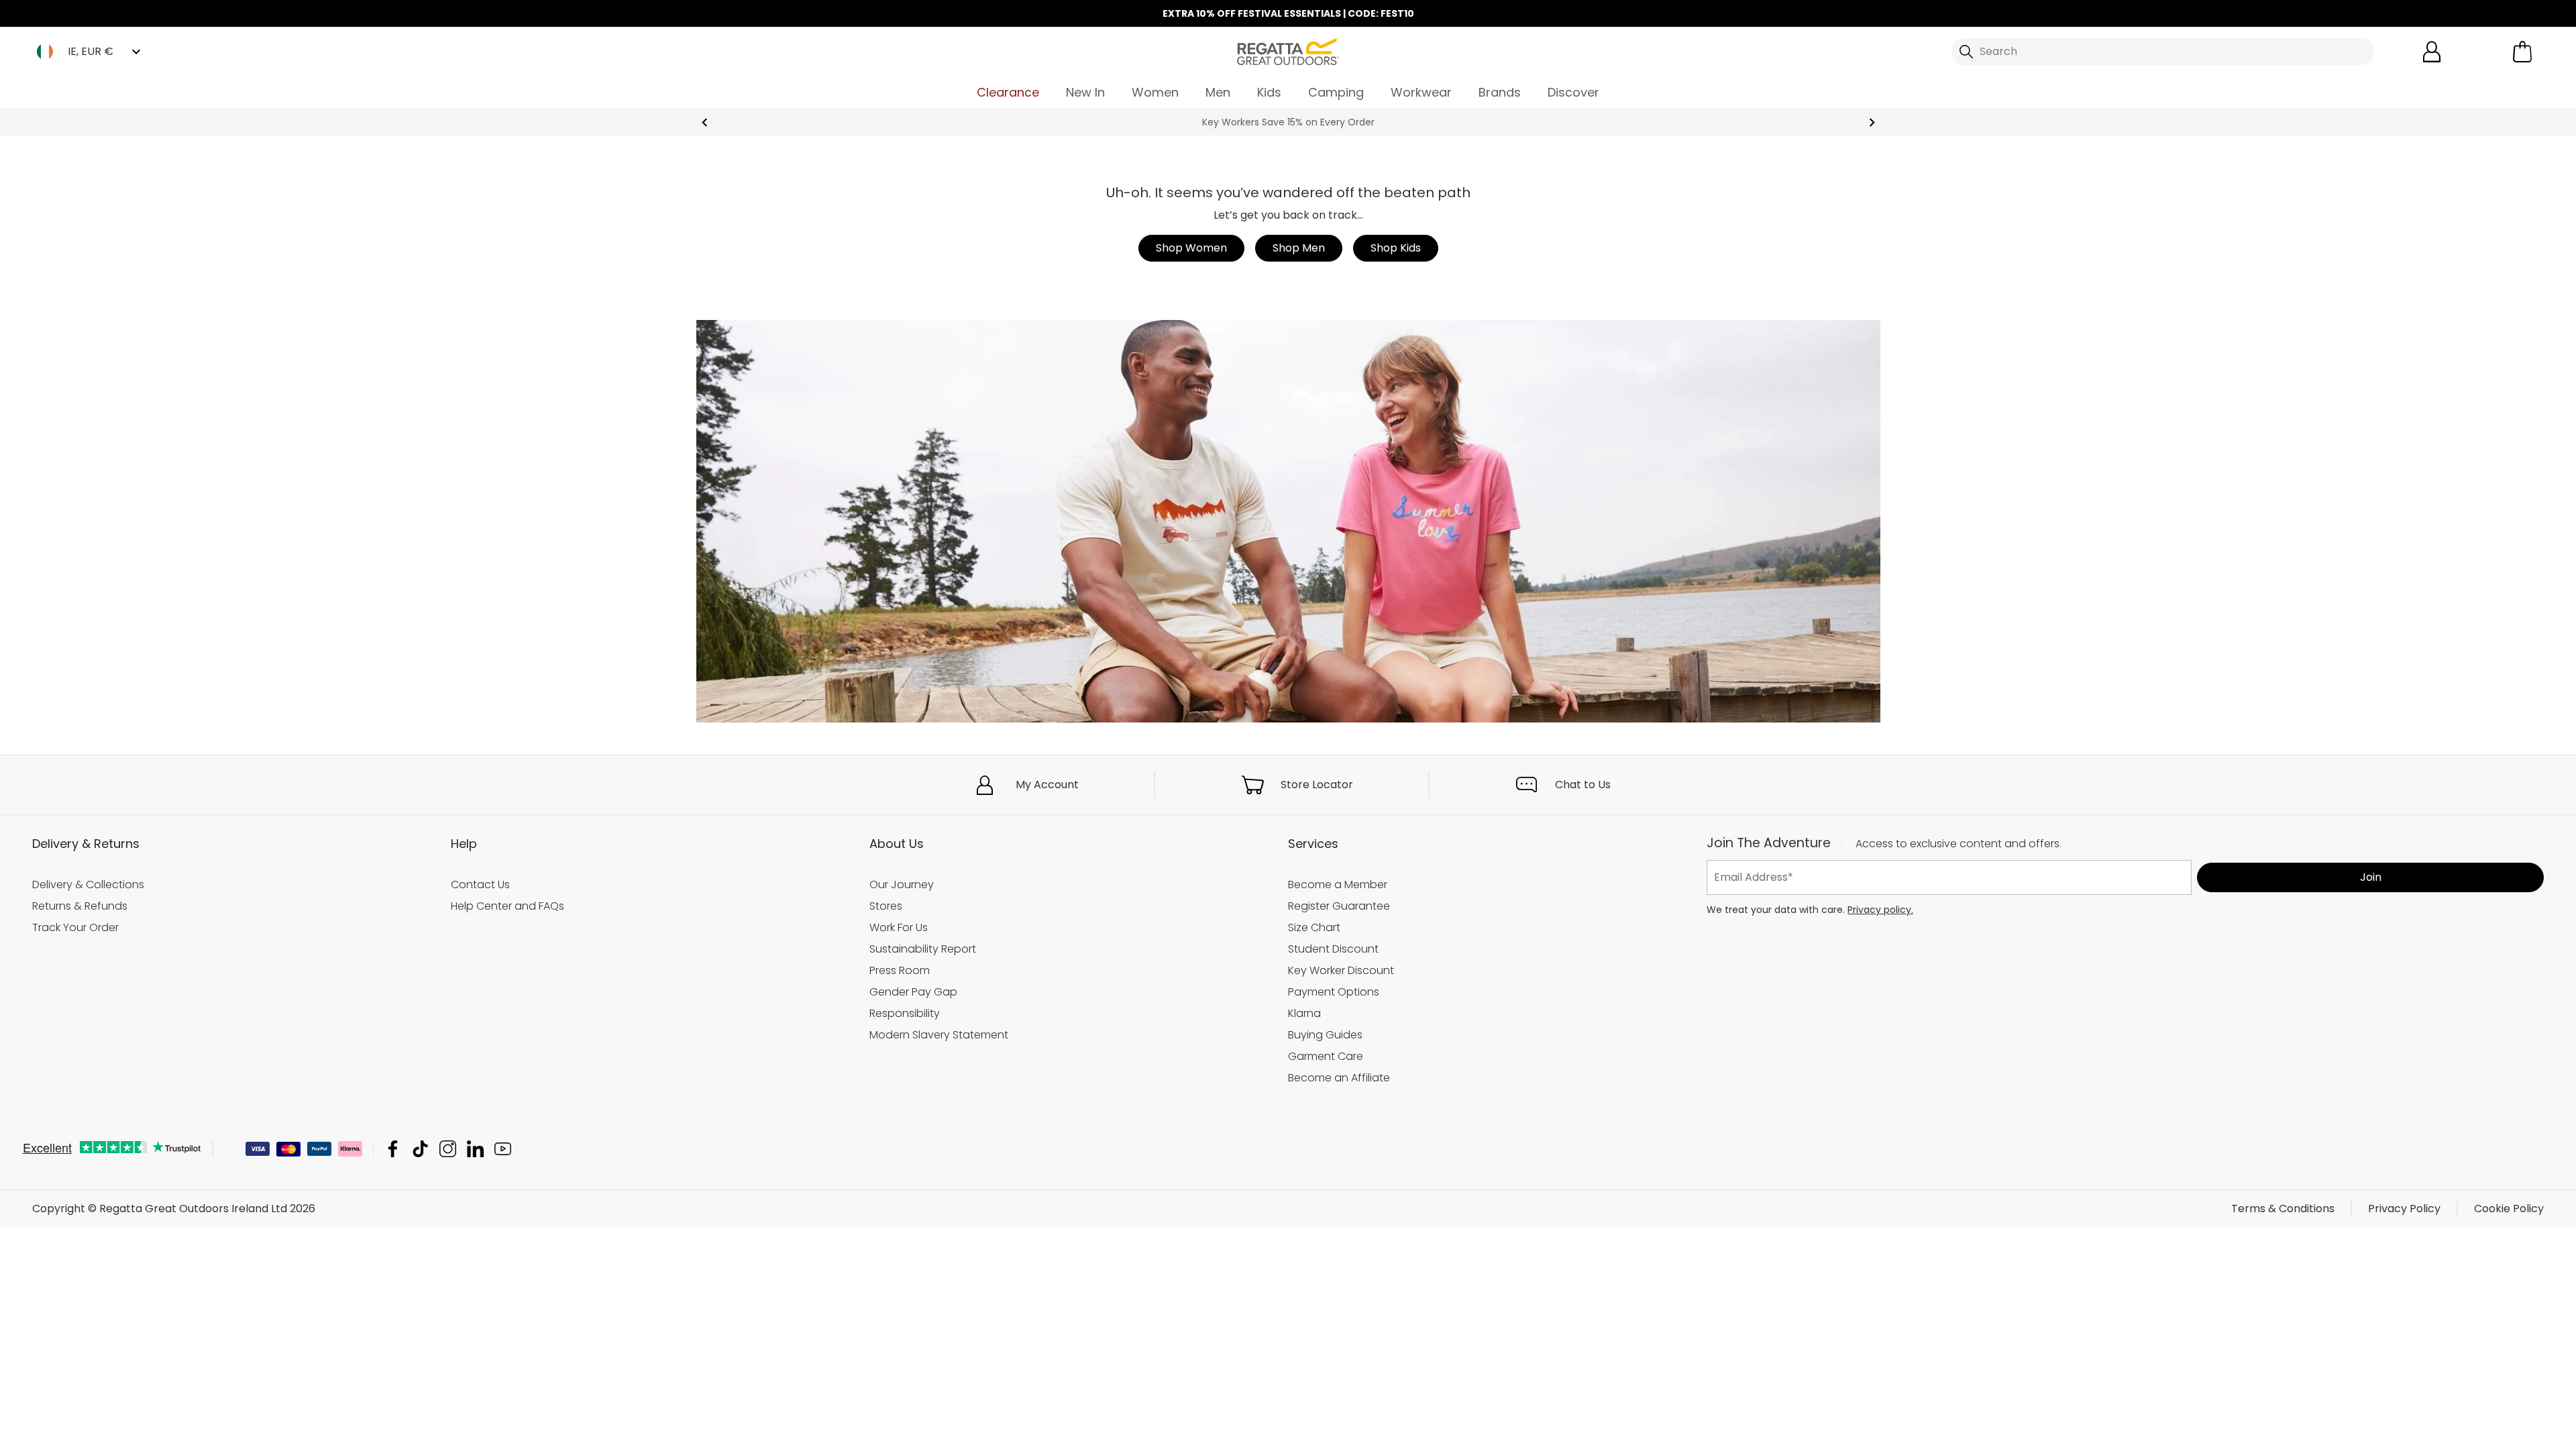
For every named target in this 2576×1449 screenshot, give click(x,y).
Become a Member (1338, 884)
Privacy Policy (2404, 1209)
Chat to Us (1583, 785)
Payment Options (1334, 991)
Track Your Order (75, 927)
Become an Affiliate (1339, 1077)
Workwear (1421, 92)
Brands (1500, 92)
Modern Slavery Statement (939, 1034)
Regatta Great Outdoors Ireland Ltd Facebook (393, 1149)
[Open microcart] (2522, 52)
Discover (1573, 92)
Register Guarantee (1339, 906)
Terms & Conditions (2283, 1209)
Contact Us (480, 884)
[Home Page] (1288, 51)
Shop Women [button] (1191, 248)
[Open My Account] (2432, 52)
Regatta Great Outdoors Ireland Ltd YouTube (503, 1149)
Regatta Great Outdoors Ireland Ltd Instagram (448, 1149)
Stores (886, 906)
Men (1218, 92)
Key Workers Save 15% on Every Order (1288, 122)
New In (1085, 92)
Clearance (1008, 92)
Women (1155, 92)
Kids (1269, 92)
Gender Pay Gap (913, 991)
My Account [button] (1047, 785)
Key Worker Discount (1341, 970)
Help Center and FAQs (507, 906)
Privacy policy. (1880, 909)
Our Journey (902, 884)
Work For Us (899, 927)
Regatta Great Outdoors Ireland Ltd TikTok (420, 1149)
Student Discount (1333, 948)
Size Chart (1314, 927)
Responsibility (905, 1013)
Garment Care (1326, 1056)
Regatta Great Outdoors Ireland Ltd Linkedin (475, 1149)
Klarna (1304, 1013)
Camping (1336, 92)
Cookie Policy (2509, 1209)
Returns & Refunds (80, 906)
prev (705, 122)
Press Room (900, 970)
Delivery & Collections (88, 884)
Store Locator (1317, 785)
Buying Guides (1325, 1034)
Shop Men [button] (1299, 248)
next (1872, 122)
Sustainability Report (923, 948)
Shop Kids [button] (1396, 248)
